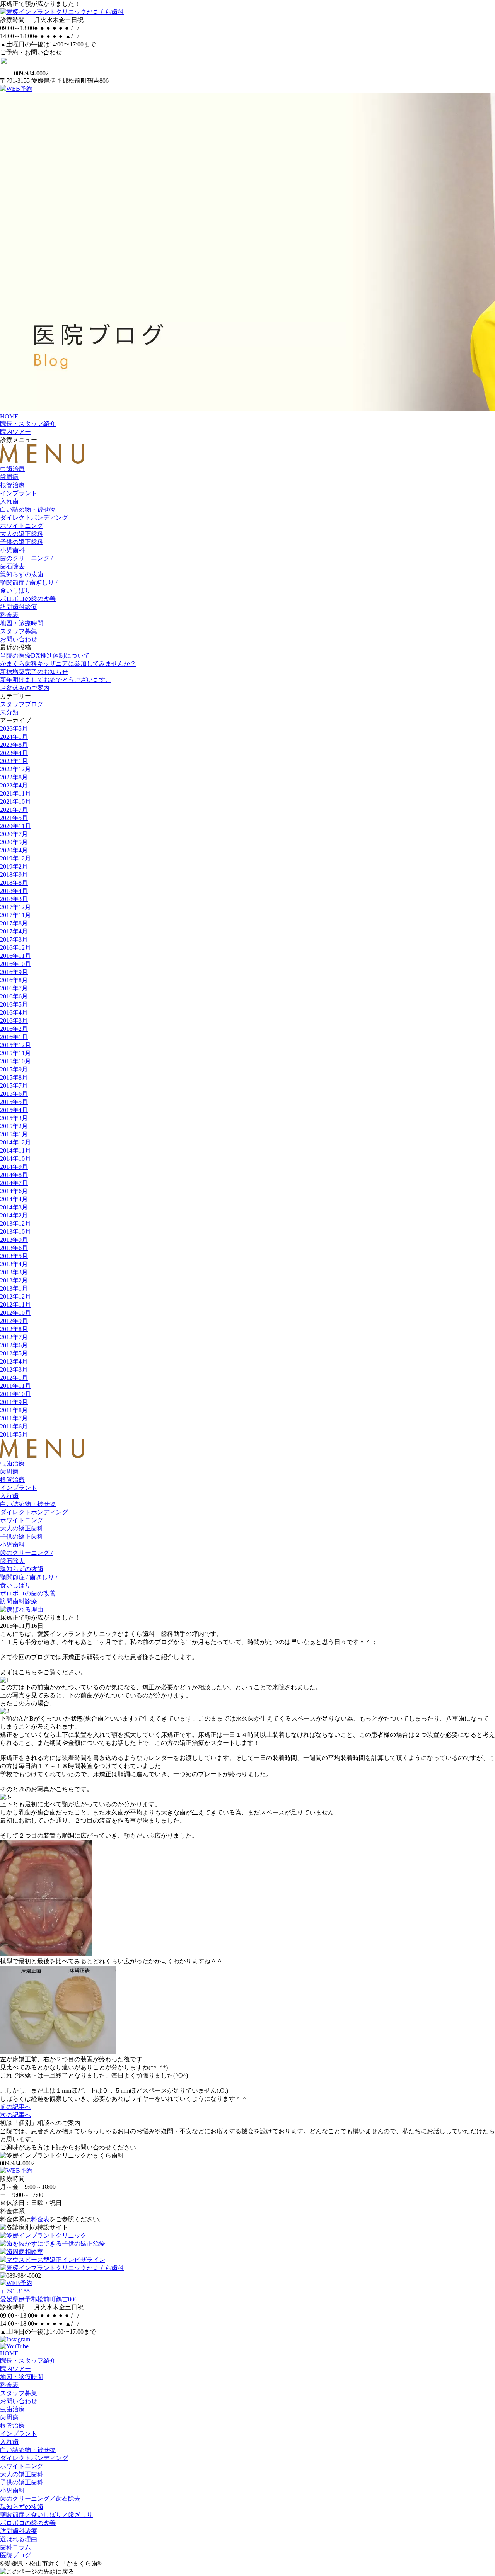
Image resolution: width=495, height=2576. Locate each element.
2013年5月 (14, 1256)
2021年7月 (14, 810)
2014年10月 (15, 1159)
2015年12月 (15, 1045)
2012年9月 (14, 1321)
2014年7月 (14, 1183)
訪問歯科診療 (19, 607)
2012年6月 (14, 1345)
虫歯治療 (12, 469)
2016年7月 (14, 988)
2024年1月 (14, 737)
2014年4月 (14, 1199)
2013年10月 (15, 1232)
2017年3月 (14, 939)
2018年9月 (14, 875)
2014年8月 (14, 1175)
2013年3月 (14, 1272)
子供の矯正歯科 (22, 542)
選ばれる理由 (19, 2539)
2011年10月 (15, 1394)
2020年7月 (14, 834)
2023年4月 (14, 753)
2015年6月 (14, 1094)
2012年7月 (14, 1337)
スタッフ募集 (19, 631)
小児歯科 (12, 550)
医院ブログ (15, 2555)
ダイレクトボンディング (34, 518)
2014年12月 (15, 1142)
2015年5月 (14, 1102)
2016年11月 (15, 956)
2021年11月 (15, 793)
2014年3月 (14, 1207)
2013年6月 (14, 1248)
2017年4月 (14, 931)
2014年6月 (14, 1191)
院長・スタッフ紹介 (28, 424)
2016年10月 (15, 964)
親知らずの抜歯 (22, 574)
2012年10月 (15, 1313)
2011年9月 (14, 1402)
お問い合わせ (19, 639)
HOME (9, 416)
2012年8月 (14, 1329)
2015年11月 (15, 1053)
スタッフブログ (22, 704)
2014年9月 (14, 1167)
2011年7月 (14, 1418)
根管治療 (12, 485)
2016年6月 (14, 996)
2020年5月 (14, 842)
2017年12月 (15, 907)
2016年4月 (14, 1013)
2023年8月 (14, 745)
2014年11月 (15, 1150)
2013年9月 (14, 1240)
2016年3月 (14, 1021)
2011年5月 (14, 1434)
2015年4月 (14, 1110)
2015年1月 (14, 1134)
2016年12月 (15, 948)
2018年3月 (14, 899)
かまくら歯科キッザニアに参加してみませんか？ (68, 664)
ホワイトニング (22, 526)
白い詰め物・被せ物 (28, 509)
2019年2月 (14, 866)
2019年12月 (15, 858)
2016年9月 (14, 972)
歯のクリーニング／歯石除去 (40, 2499)
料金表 (9, 615)
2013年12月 (15, 1223)
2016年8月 (14, 980)
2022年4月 (14, 785)
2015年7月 (14, 1086)
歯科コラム (15, 2547)
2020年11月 (15, 826)
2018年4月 (14, 891)
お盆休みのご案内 (25, 688)
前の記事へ (15, 2107)
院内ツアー (15, 432)
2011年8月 (14, 1410)
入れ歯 (9, 501)
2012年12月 (15, 1297)
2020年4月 (14, 850)
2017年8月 (14, 923)
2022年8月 (14, 777)
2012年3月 (14, 1370)
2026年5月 (14, 729)
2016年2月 (14, 1029)
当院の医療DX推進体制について (45, 655)
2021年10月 (15, 802)
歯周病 (9, 477)
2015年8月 (14, 1077)
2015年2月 (14, 1126)
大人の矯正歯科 (22, 534)
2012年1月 (14, 1378)
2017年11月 (15, 915)
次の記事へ (15, 2115)
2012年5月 (14, 1353)
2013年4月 (14, 1264)
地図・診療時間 (22, 623)
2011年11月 (15, 1386)
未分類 (9, 712)
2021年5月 (14, 818)
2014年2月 (14, 1215)
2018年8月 (14, 883)
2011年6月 (14, 1426)
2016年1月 (14, 1037)
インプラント (19, 493)
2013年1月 (14, 1288)
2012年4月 (14, 1361)
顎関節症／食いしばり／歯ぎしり (46, 2515)
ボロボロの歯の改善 (28, 599)
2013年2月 (14, 1280)
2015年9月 (14, 1069)
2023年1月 (14, 761)
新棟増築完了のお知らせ (34, 672)
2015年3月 (14, 1118)
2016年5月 (14, 1004)
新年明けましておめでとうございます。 (56, 680)
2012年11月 (15, 1305)
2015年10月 (15, 1061)
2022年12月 (15, 769)
